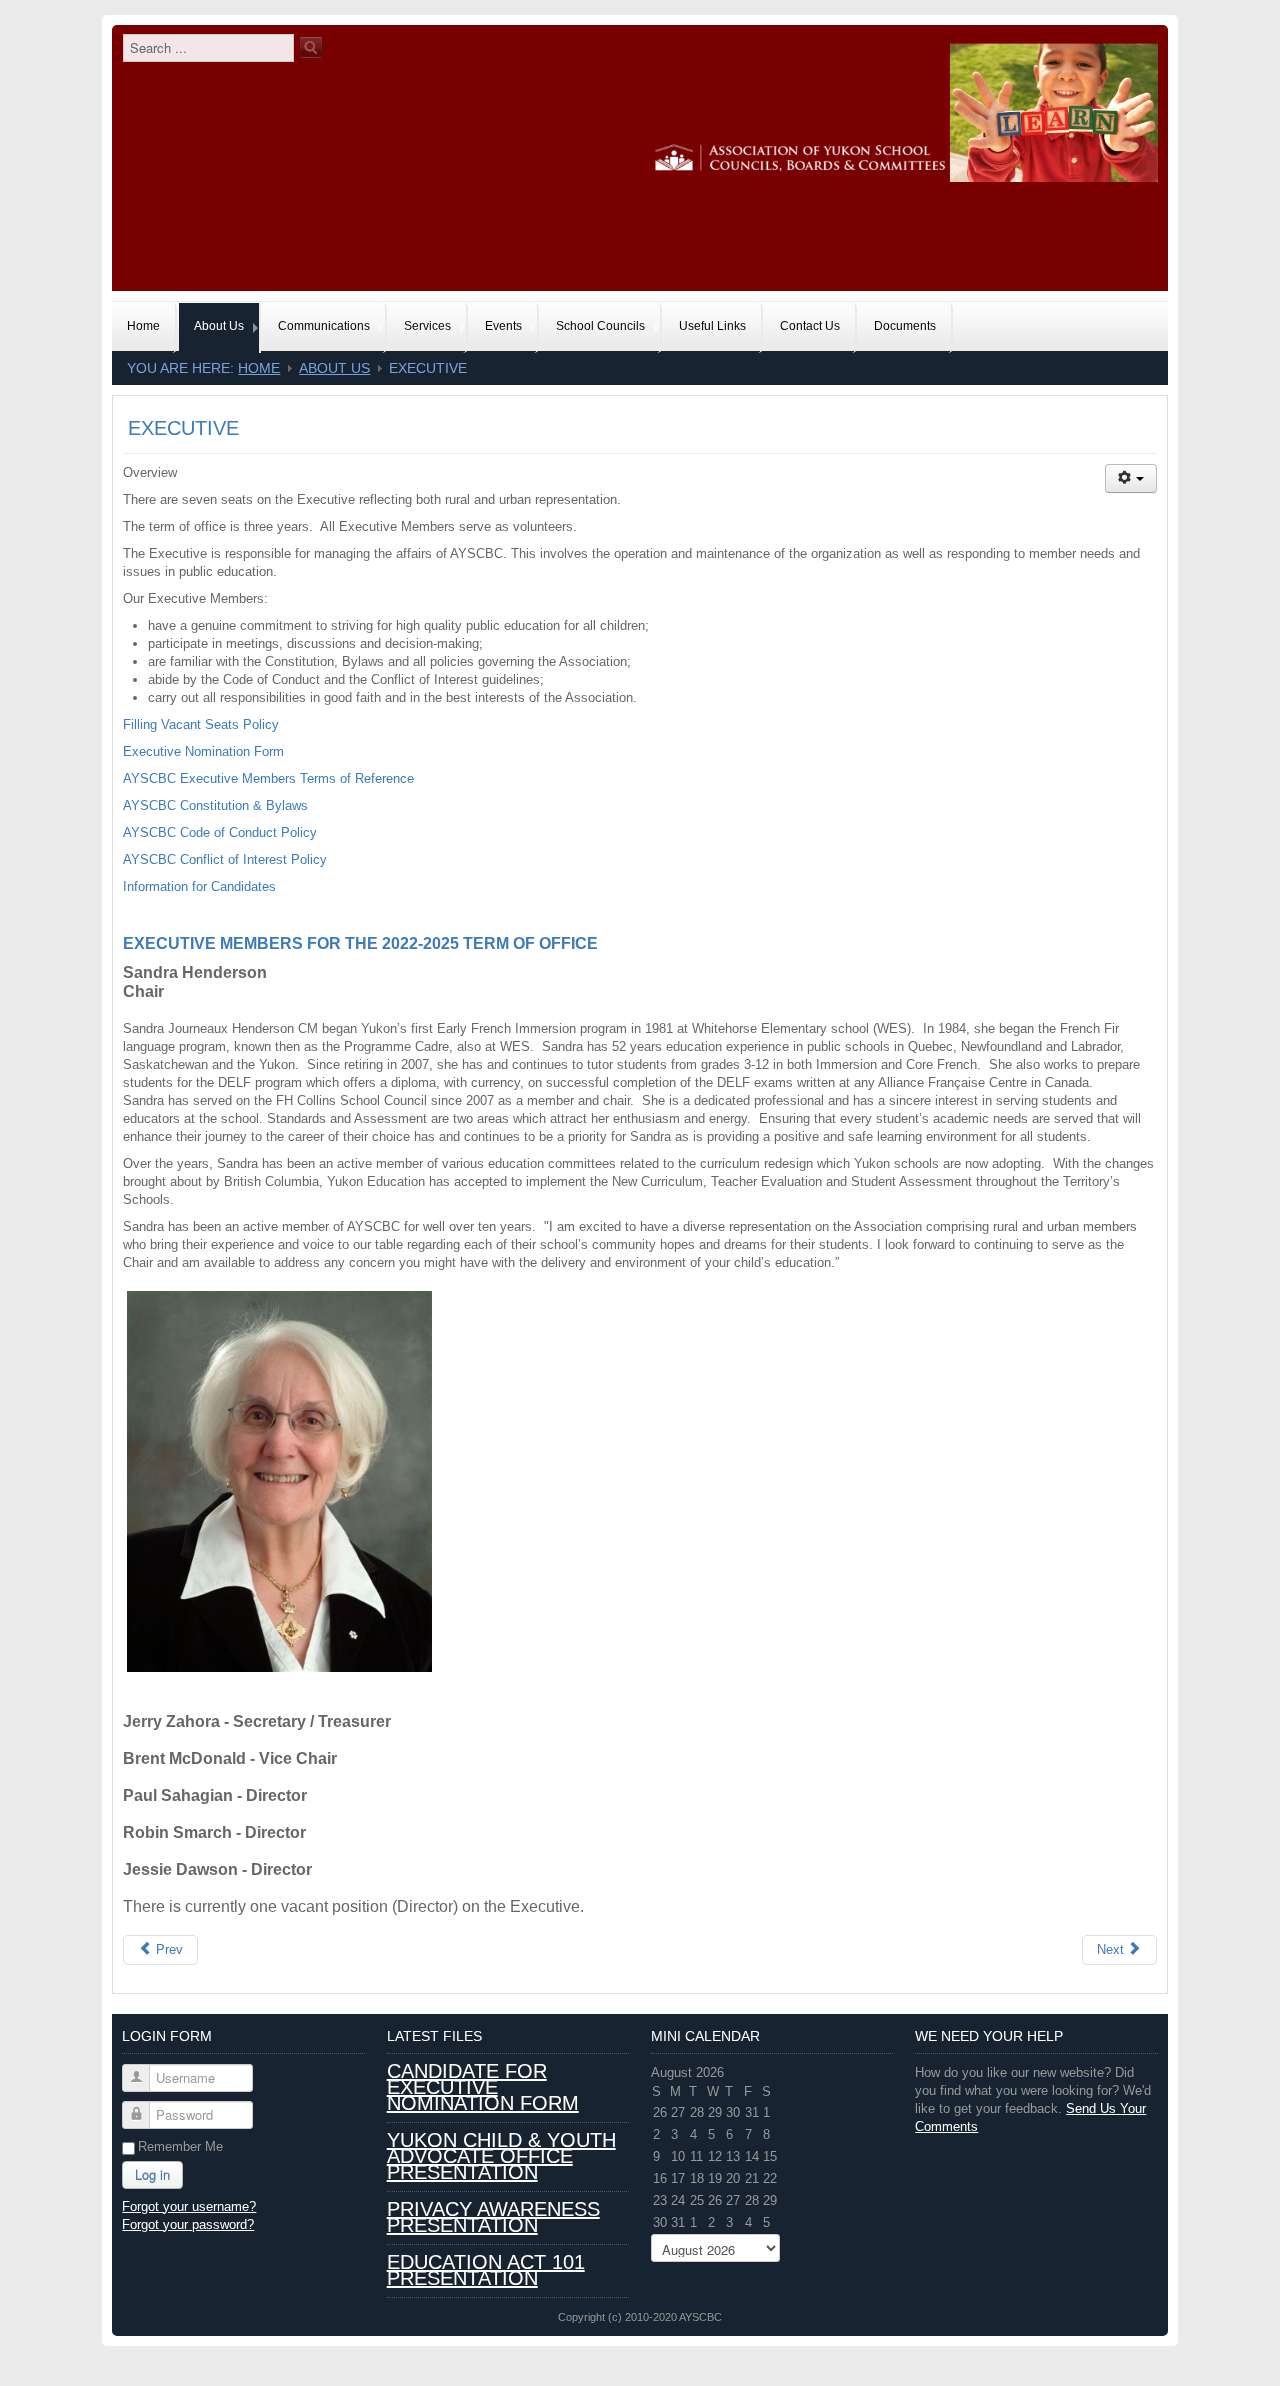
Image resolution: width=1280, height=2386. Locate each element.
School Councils (600, 326)
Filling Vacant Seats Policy (201, 724)
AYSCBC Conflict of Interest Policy (225, 859)
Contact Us (810, 326)
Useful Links (712, 326)
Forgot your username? (189, 2206)
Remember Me (180, 2146)
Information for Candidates (199, 886)
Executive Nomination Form (203, 751)
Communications (324, 326)
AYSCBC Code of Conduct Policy (220, 832)
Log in (152, 2174)
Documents (905, 326)
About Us (219, 326)
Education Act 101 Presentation (486, 2270)
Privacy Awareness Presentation (493, 2217)
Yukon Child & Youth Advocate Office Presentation (501, 2156)
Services (427, 326)
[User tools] (1131, 478)
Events (503, 326)
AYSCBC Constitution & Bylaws (215, 805)
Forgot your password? (188, 2224)
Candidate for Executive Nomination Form (483, 2087)
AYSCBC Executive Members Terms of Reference (268, 778)
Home (143, 326)
